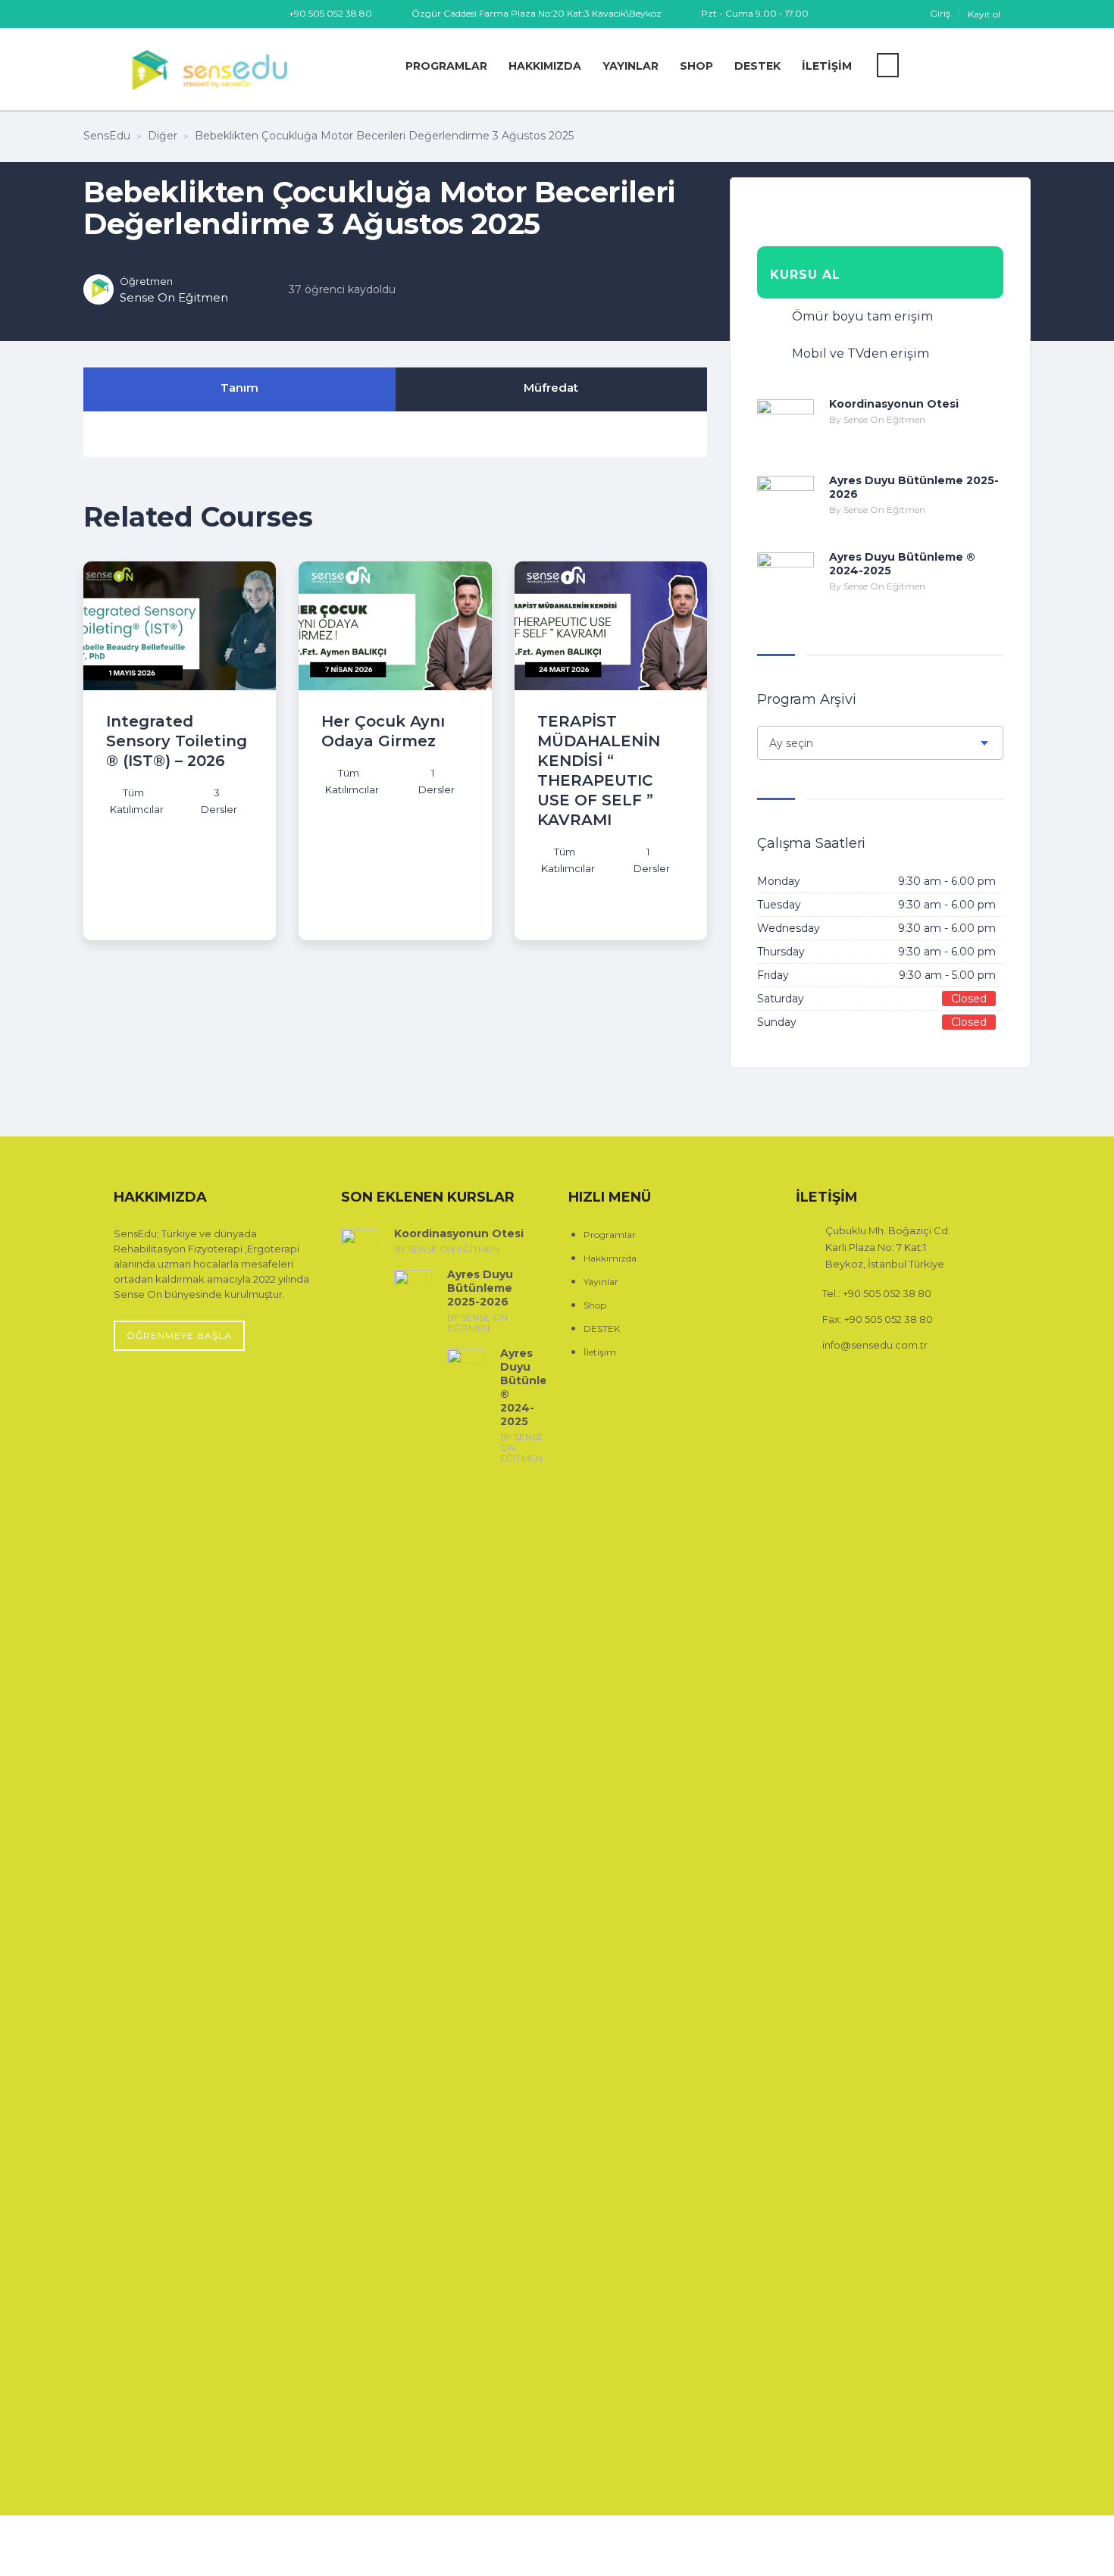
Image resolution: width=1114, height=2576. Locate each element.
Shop (696, 66)
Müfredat (551, 388)
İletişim (827, 66)
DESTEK (757, 66)
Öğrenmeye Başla (179, 1335)
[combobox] (880, 743)
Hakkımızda (545, 66)
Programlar (446, 66)
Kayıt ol (984, 14)
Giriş (940, 14)
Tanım (239, 388)
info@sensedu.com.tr (875, 1345)
